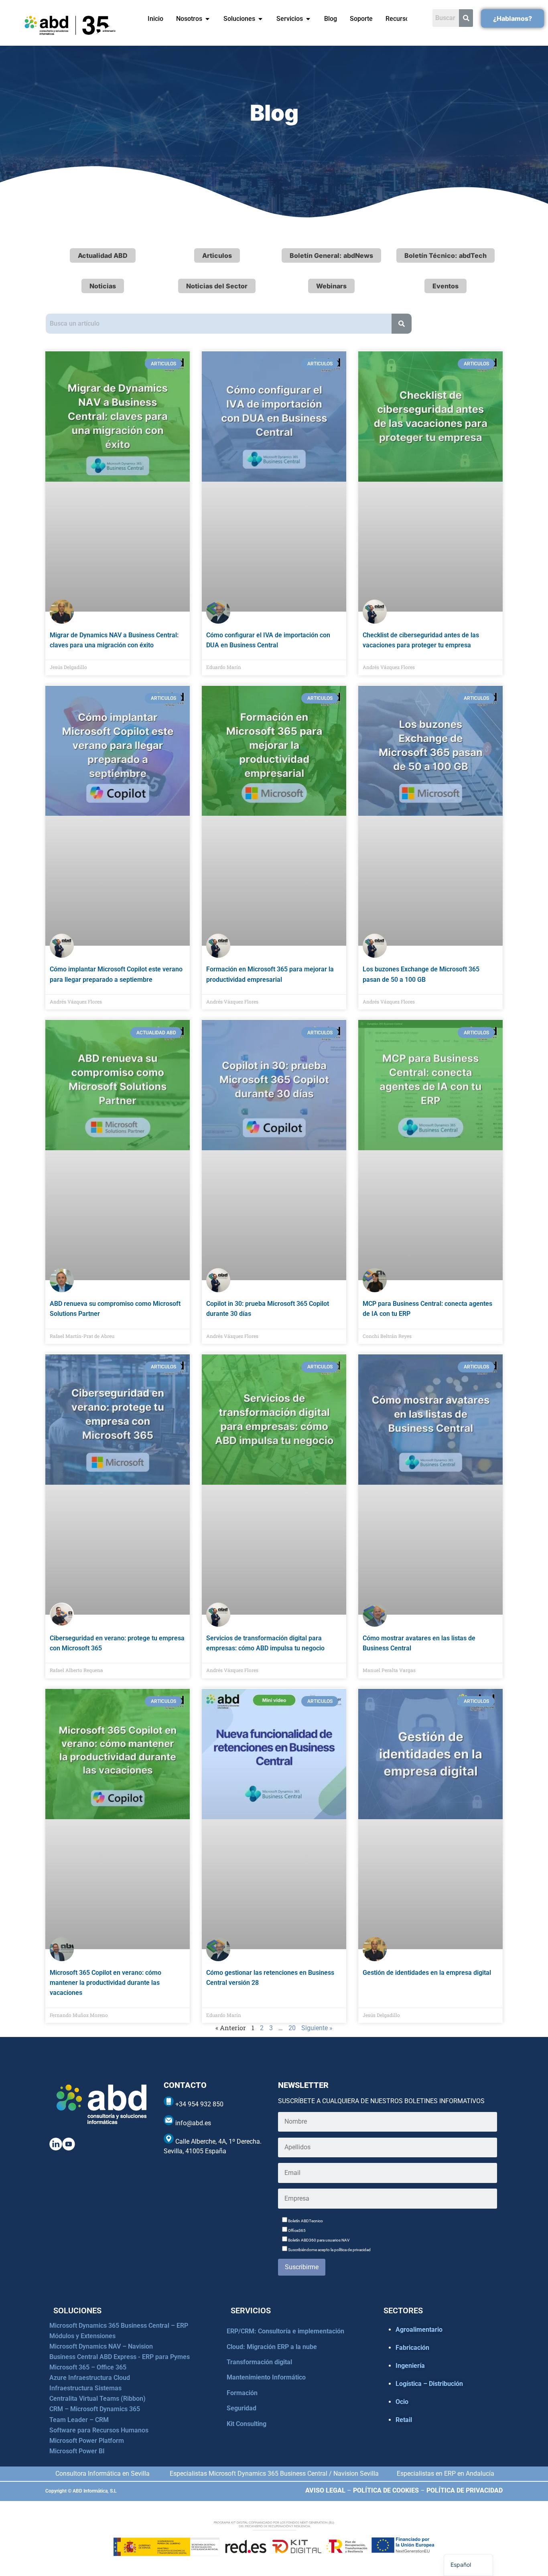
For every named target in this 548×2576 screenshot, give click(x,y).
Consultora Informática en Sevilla (102, 2474)
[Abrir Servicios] (308, 19)
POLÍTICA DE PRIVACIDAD (465, 2490)
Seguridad (242, 2408)
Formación (242, 2393)
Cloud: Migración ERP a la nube (272, 2347)
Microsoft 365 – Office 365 (88, 2367)
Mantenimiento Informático (266, 2377)
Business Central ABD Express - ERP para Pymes (120, 2357)
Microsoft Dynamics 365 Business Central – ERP (119, 2326)
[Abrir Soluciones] (260, 19)
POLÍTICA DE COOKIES (386, 2490)
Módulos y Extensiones (82, 2336)
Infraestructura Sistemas (85, 2388)
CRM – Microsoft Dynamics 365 (95, 2409)
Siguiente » (317, 2028)
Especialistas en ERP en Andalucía (446, 2474)
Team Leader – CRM (79, 2420)
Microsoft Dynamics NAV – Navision (101, 2346)
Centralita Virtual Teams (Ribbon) (97, 2399)
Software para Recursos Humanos (99, 2430)
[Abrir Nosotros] (207, 19)
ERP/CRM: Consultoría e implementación (285, 2331)
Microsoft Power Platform (87, 2441)
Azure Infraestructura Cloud (90, 2378)
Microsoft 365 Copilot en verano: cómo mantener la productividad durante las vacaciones (106, 1983)
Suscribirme (302, 2267)
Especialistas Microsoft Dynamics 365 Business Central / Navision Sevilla (274, 2474)
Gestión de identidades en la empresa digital (427, 1973)
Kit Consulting (247, 2424)
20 (292, 2028)
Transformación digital (259, 2362)
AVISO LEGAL (325, 2490)
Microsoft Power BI (77, 2451)
